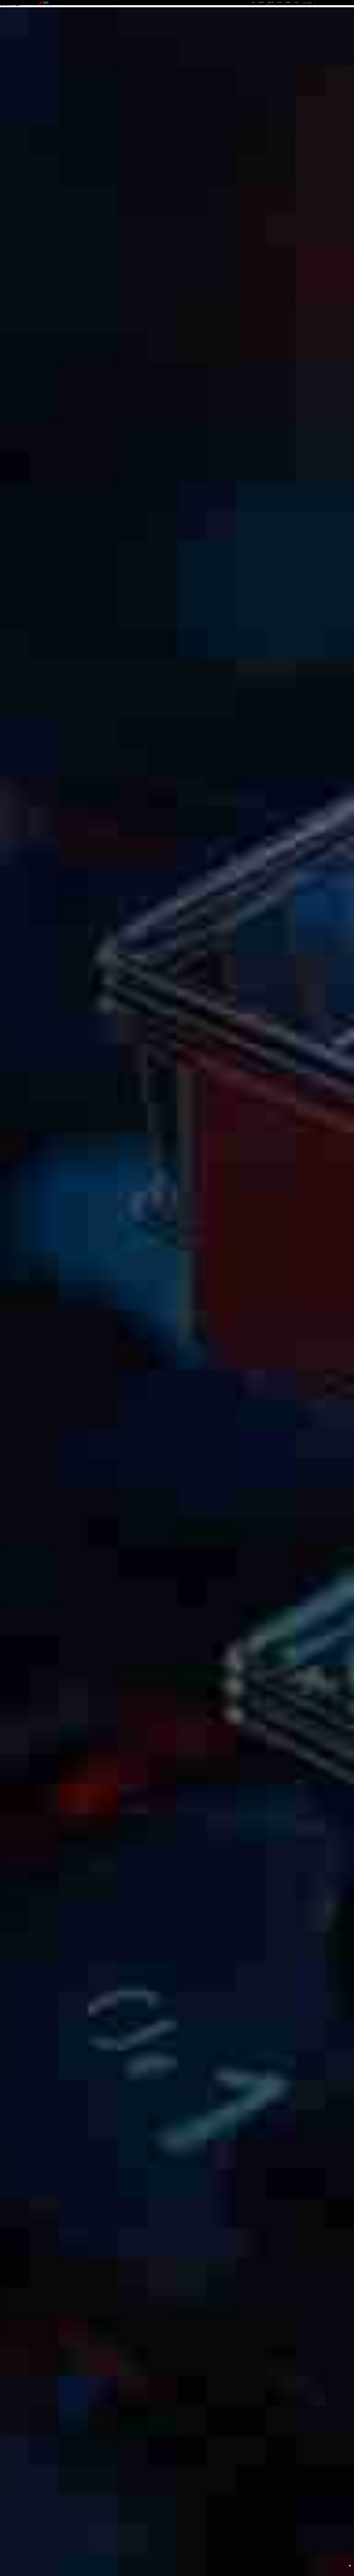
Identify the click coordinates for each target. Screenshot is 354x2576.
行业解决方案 (270, 2)
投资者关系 (288, 2)
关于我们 (297, 2)
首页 (253, 2)
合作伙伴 (279, 2)
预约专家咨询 (47, 1311)
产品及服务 (261, 2)
